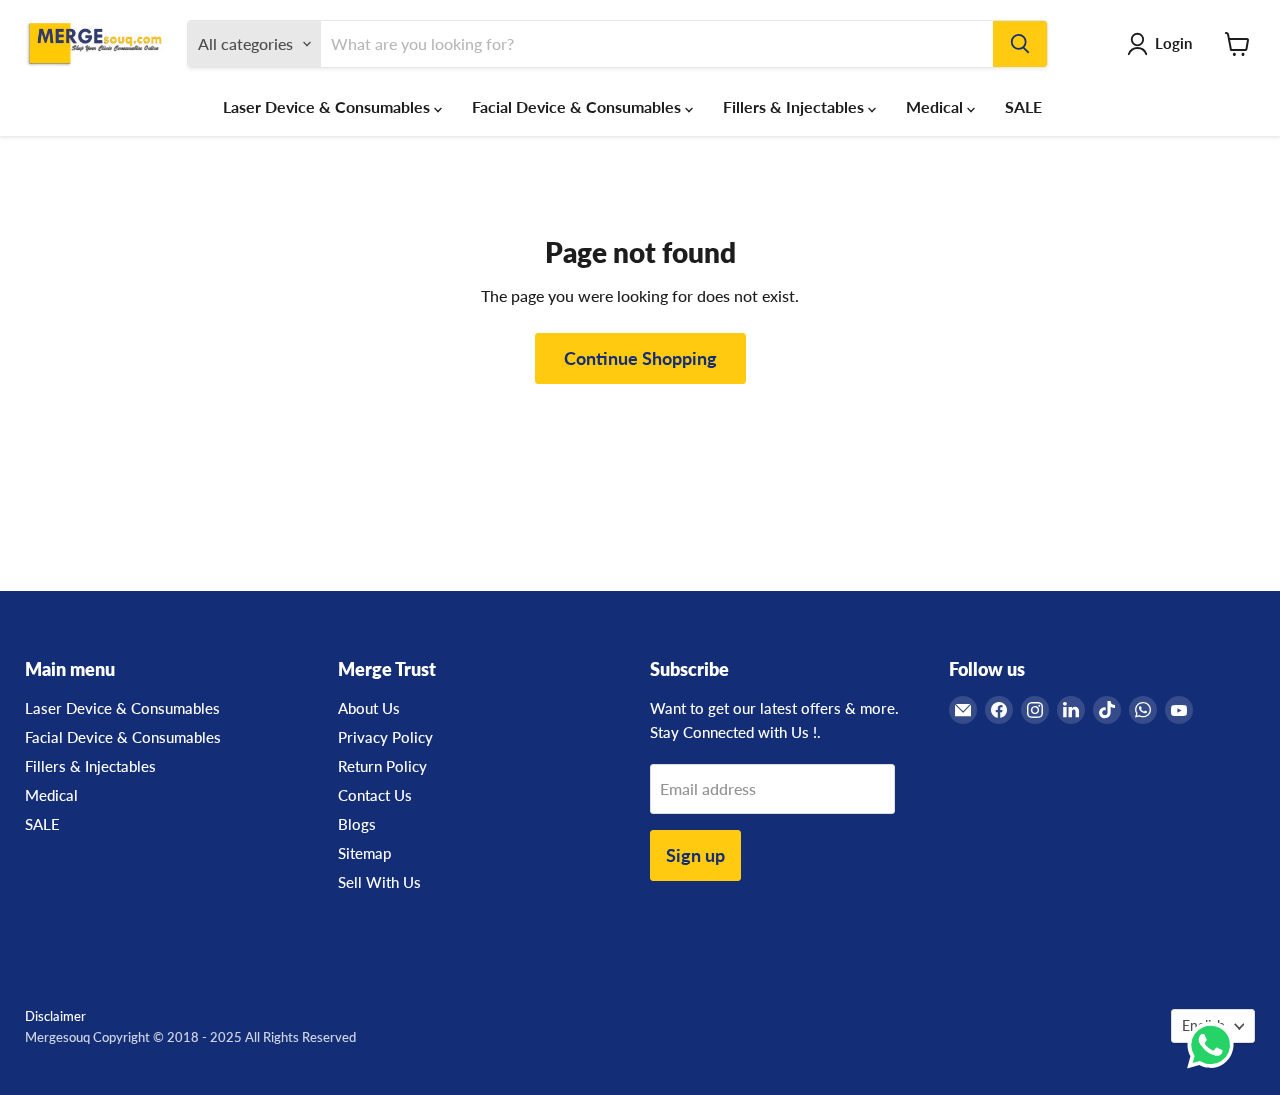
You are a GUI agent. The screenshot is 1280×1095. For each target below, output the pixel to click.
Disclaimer (55, 1016)
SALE (1023, 106)
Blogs (357, 824)
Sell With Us (379, 882)
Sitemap (364, 853)
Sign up (695, 855)
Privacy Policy (385, 737)
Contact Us (375, 795)
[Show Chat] (1215, 1045)
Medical (936, 106)
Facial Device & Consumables (578, 106)
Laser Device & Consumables (328, 106)
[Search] (1020, 44)
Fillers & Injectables (795, 106)
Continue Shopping (640, 358)
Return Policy (382, 766)
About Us (369, 708)
